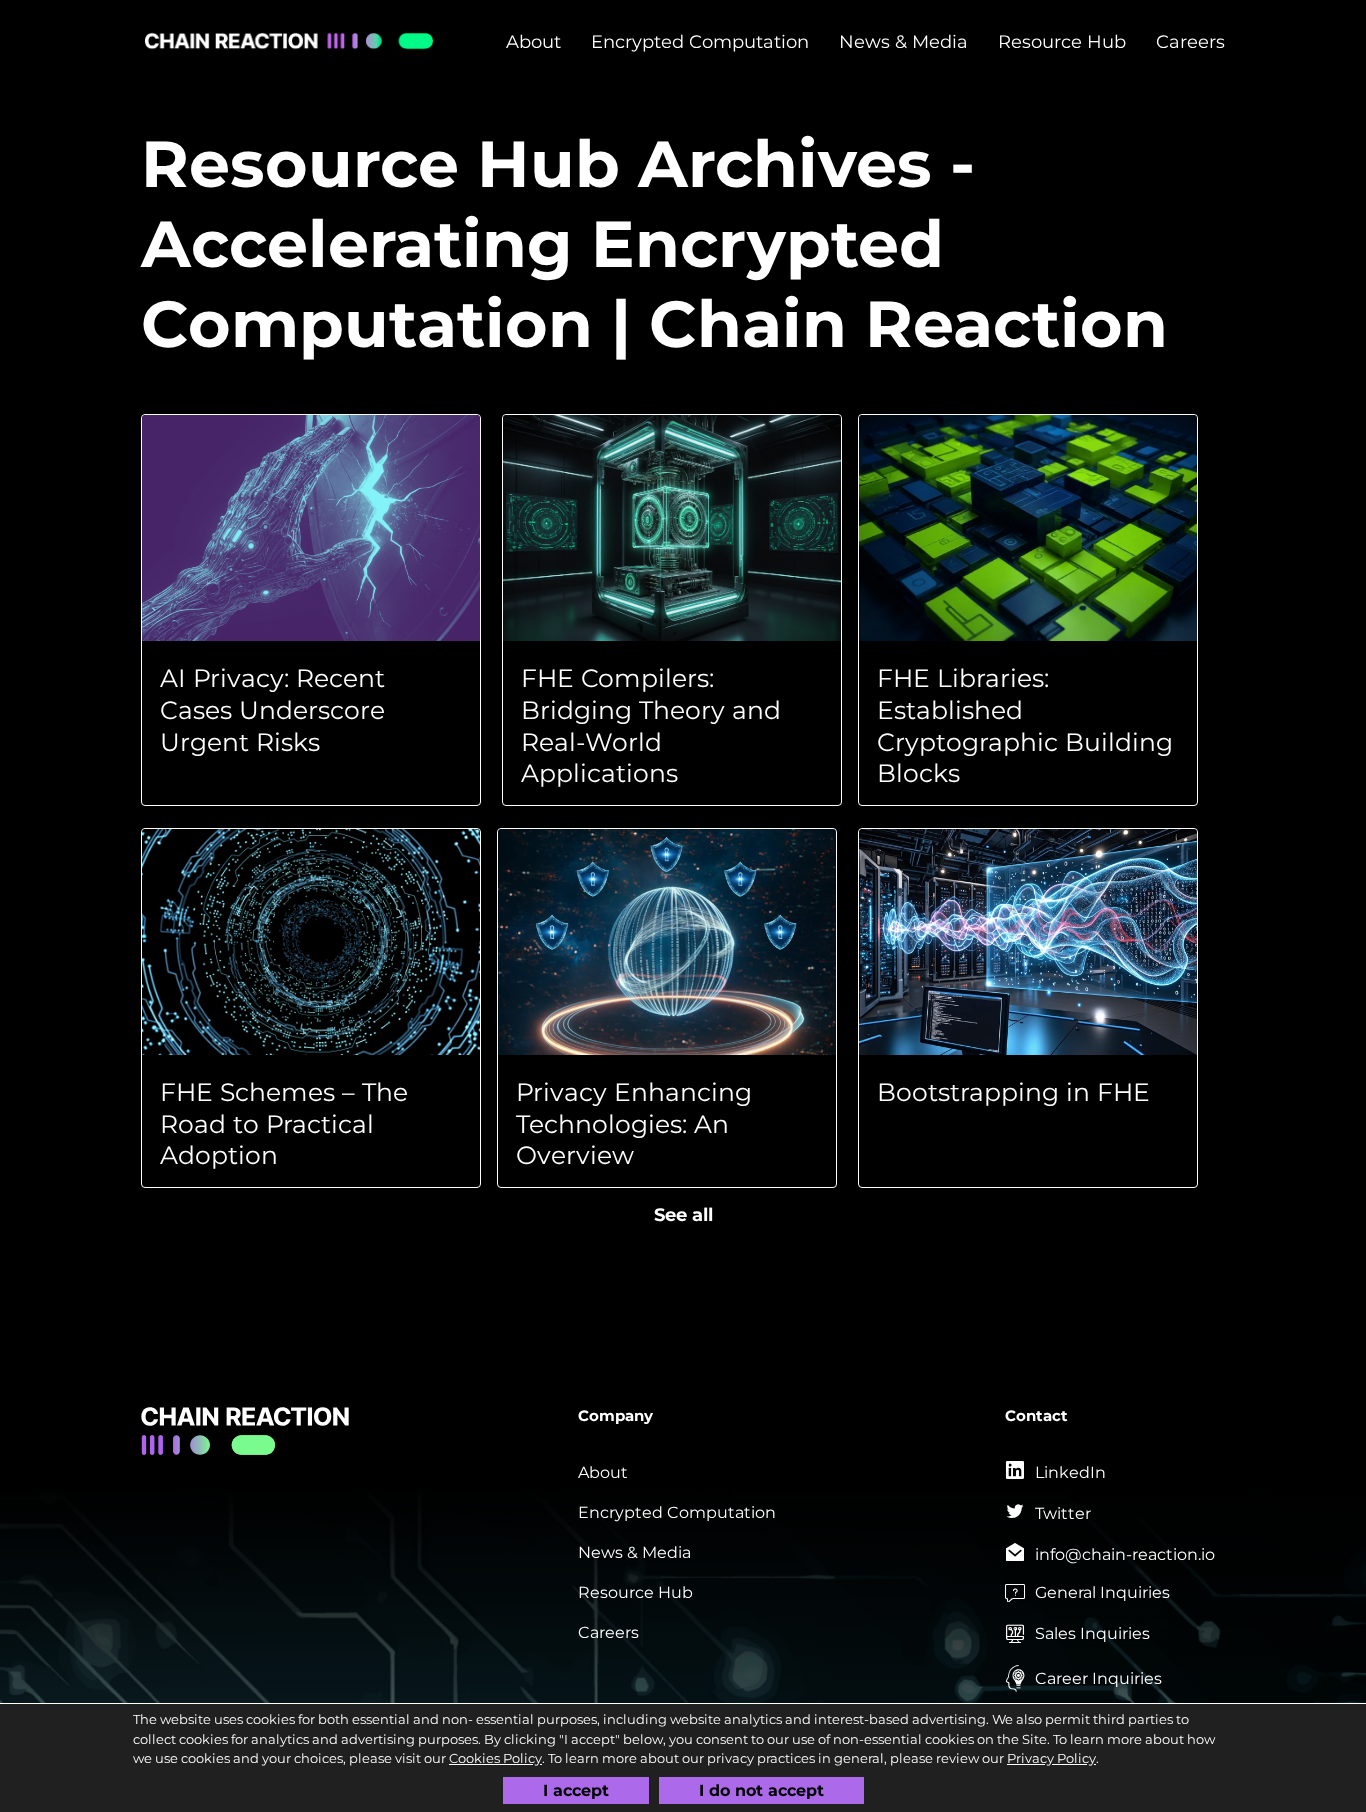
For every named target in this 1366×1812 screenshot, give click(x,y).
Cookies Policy (495, 1758)
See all (683, 1215)
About (533, 42)
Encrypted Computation (700, 42)
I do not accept (761, 1789)
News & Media (903, 42)
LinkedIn (1070, 1472)
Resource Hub (1062, 42)
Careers (1190, 42)
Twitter (1063, 1513)
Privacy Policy (1051, 1758)
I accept (576, 1789)
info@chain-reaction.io (1125, 1554)
